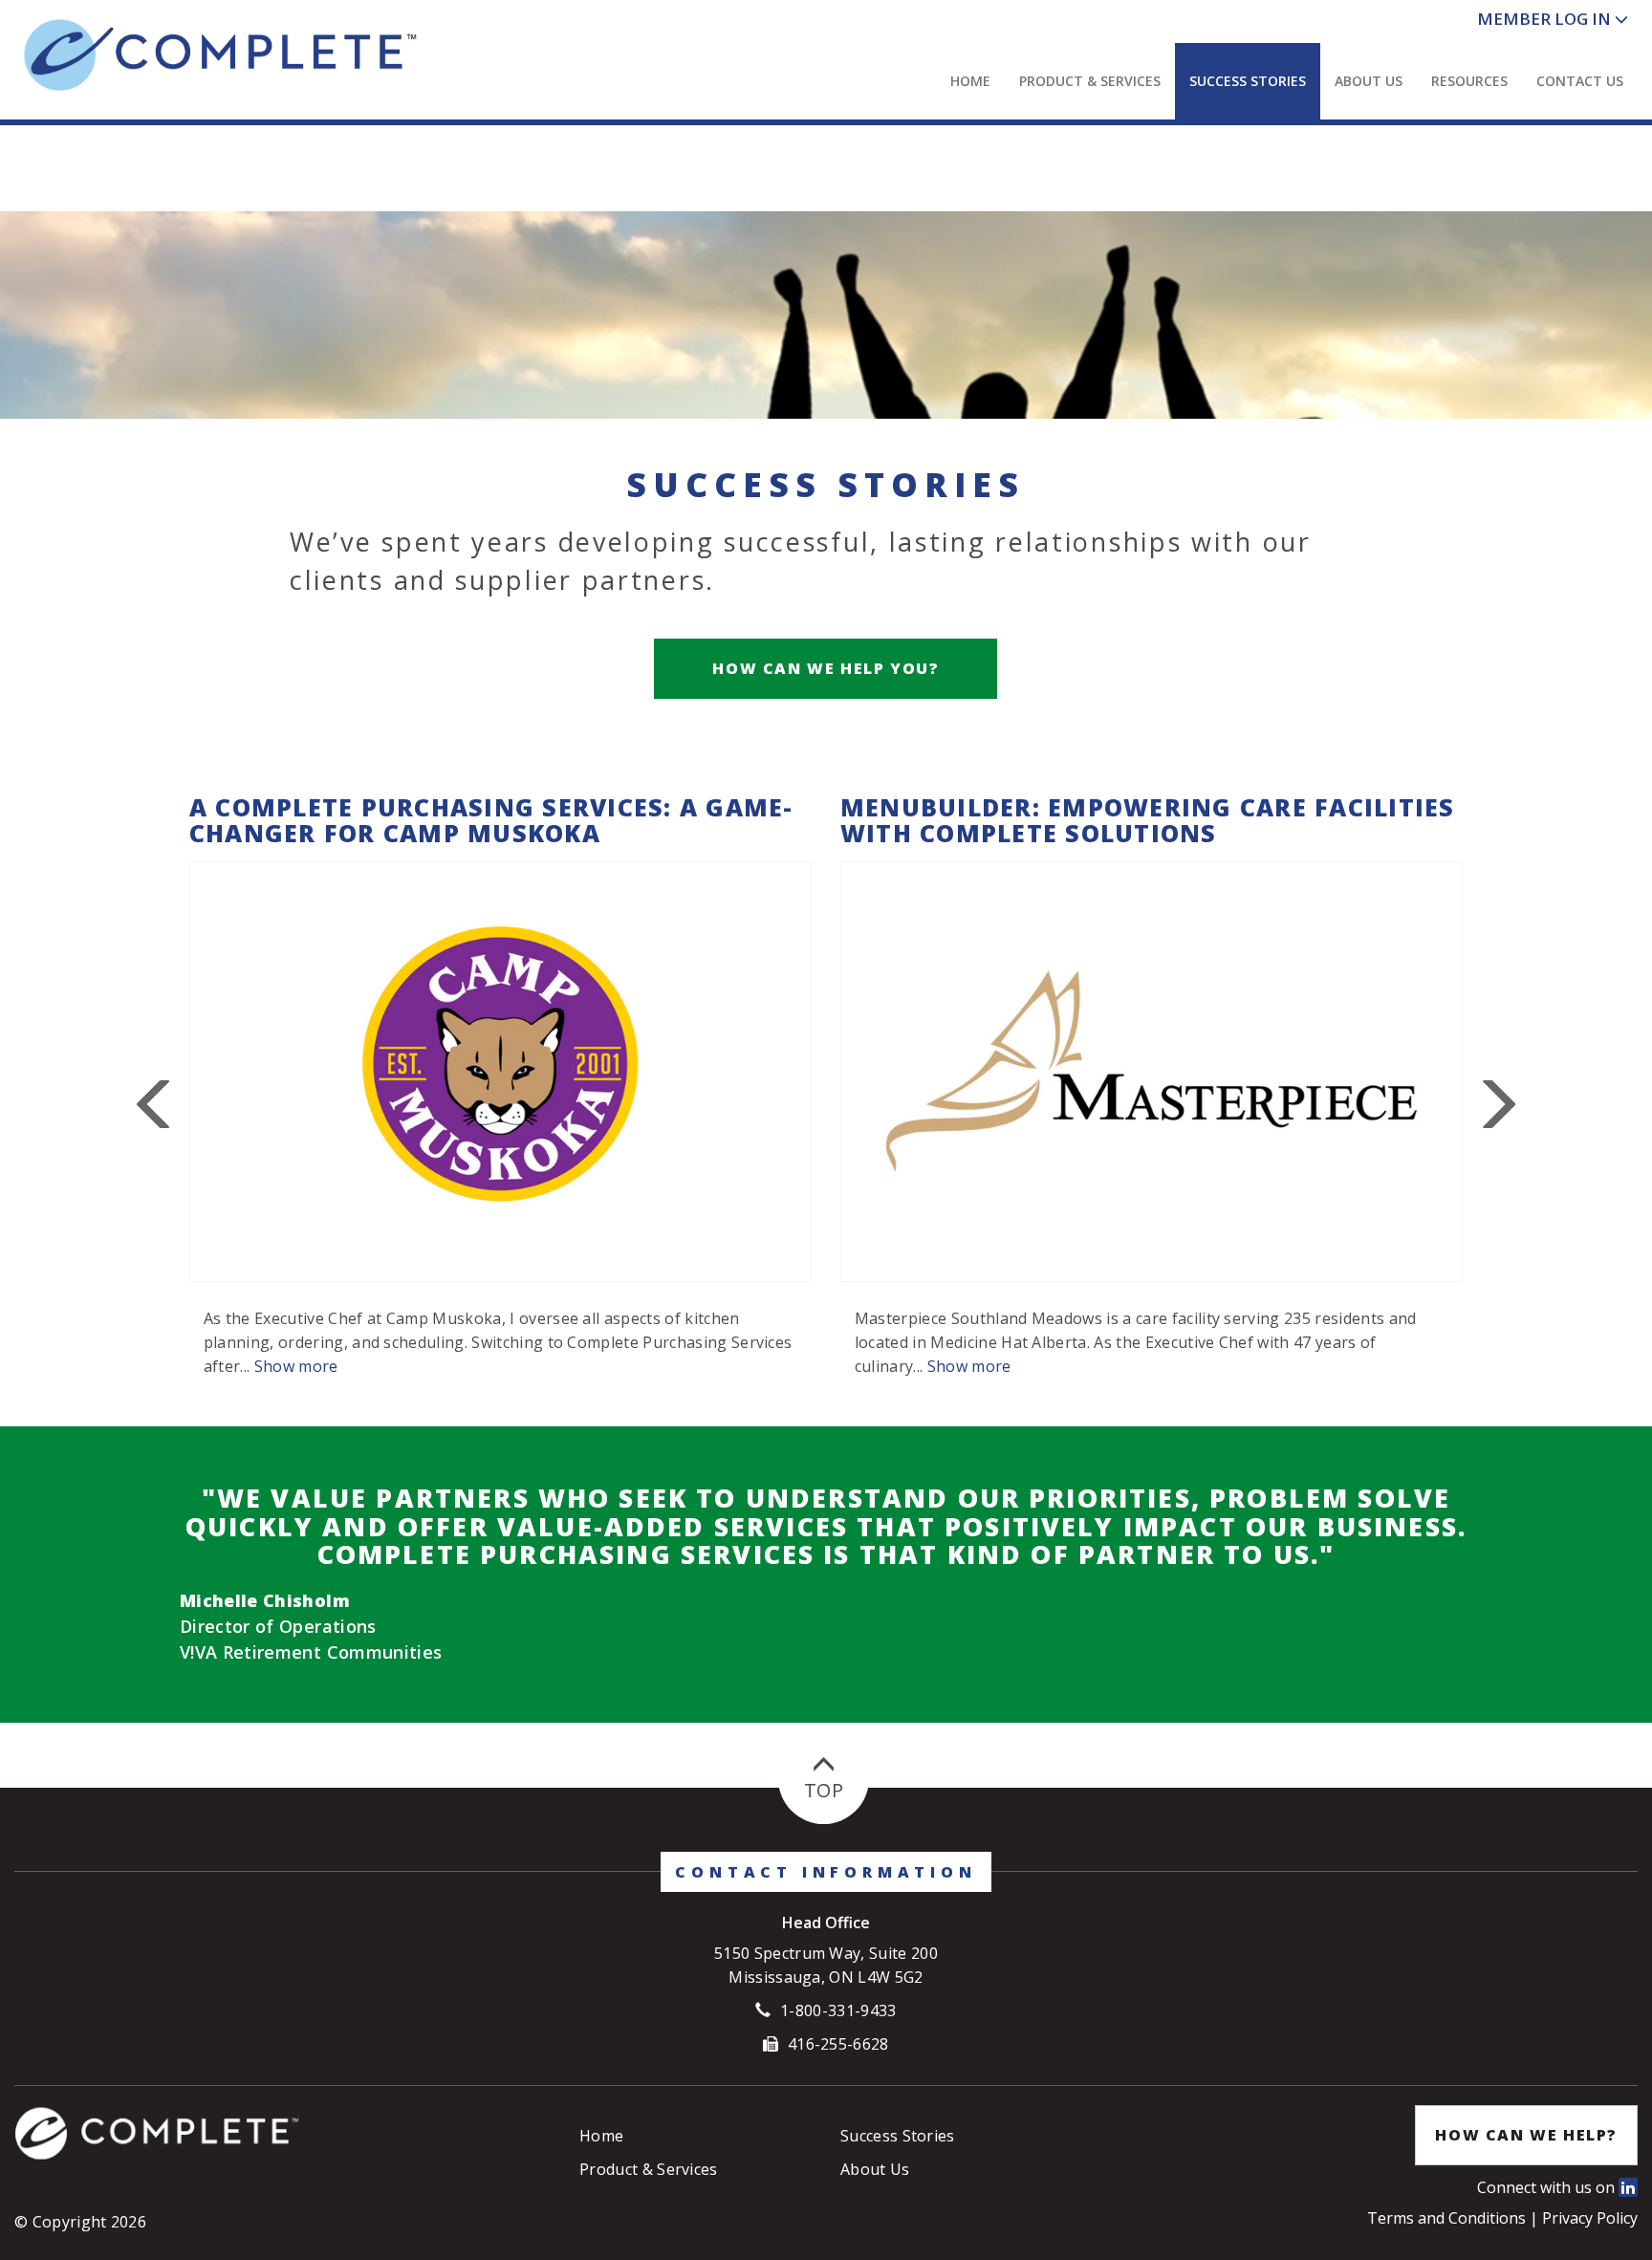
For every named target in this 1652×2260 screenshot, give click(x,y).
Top (824, 1790)
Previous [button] (156, 1105)
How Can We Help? (1526, 2135)
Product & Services (1090, 81)
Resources (1469, 81)
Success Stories (1248, 81)
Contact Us (1580, 81)
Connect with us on (1548, 2187)
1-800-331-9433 (838, 2010)
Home (970, 81)
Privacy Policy (1590, 2218)
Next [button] (1496, 1105)
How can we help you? (826, 668)
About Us (1369, 81)
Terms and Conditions (1448, 2218)
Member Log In (1544, 19)
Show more (296, 1366)
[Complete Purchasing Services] (276, 55)
